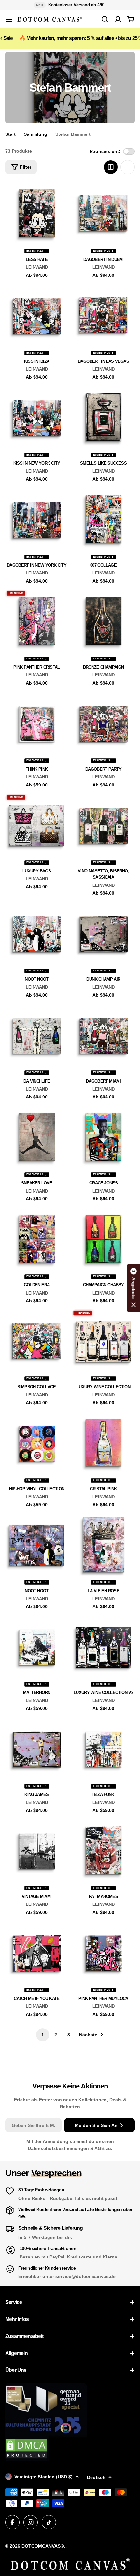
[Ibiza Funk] (103, 1749)
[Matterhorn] (37, 1647)
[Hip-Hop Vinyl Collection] (37, 1443)
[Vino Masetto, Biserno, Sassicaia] (103, 825)
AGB (100, 2148)
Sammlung (35, 134)
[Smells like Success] (103, 417)
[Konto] (118, 19)
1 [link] (43, 2035)
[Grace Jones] (103, 1137)
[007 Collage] (103, 519)
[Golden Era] (37, 1239)
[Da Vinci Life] (37, 1035)
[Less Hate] (37, 213)
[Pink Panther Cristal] (37, 621)
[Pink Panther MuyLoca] (103, 1953)
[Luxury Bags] (37, 825)
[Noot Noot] (37, 933)
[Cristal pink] (103, 1443)
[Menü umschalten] (9, 19)
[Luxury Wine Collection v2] (103, 1647)
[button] (133, 1288)
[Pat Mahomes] (103, 1851)
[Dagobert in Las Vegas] (103, 315)
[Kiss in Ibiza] (37, 315)
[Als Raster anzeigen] (111, 167)
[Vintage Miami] (37, 1851)
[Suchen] (105, 19)
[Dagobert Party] (103, 723)
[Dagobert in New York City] (37, 519)
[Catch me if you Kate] (37, 1953)
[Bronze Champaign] (103, 621)
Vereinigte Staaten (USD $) (43, 2477)
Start (10, 134)
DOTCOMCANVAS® (43, 2546)
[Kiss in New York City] (37, 417)
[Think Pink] (37, 723)
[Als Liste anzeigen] (128, 167)
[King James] (37, 1749)
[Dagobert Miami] (103, 1035)
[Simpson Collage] (37, 1341)
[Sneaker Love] (37, 1137)
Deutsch (96, 2477)
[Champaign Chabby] (103, 1239)
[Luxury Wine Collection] (103, 1341)
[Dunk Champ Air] (103, 933)
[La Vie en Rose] (103, 1545)
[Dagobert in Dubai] (103, 213)
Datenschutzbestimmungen (59, 2148)
